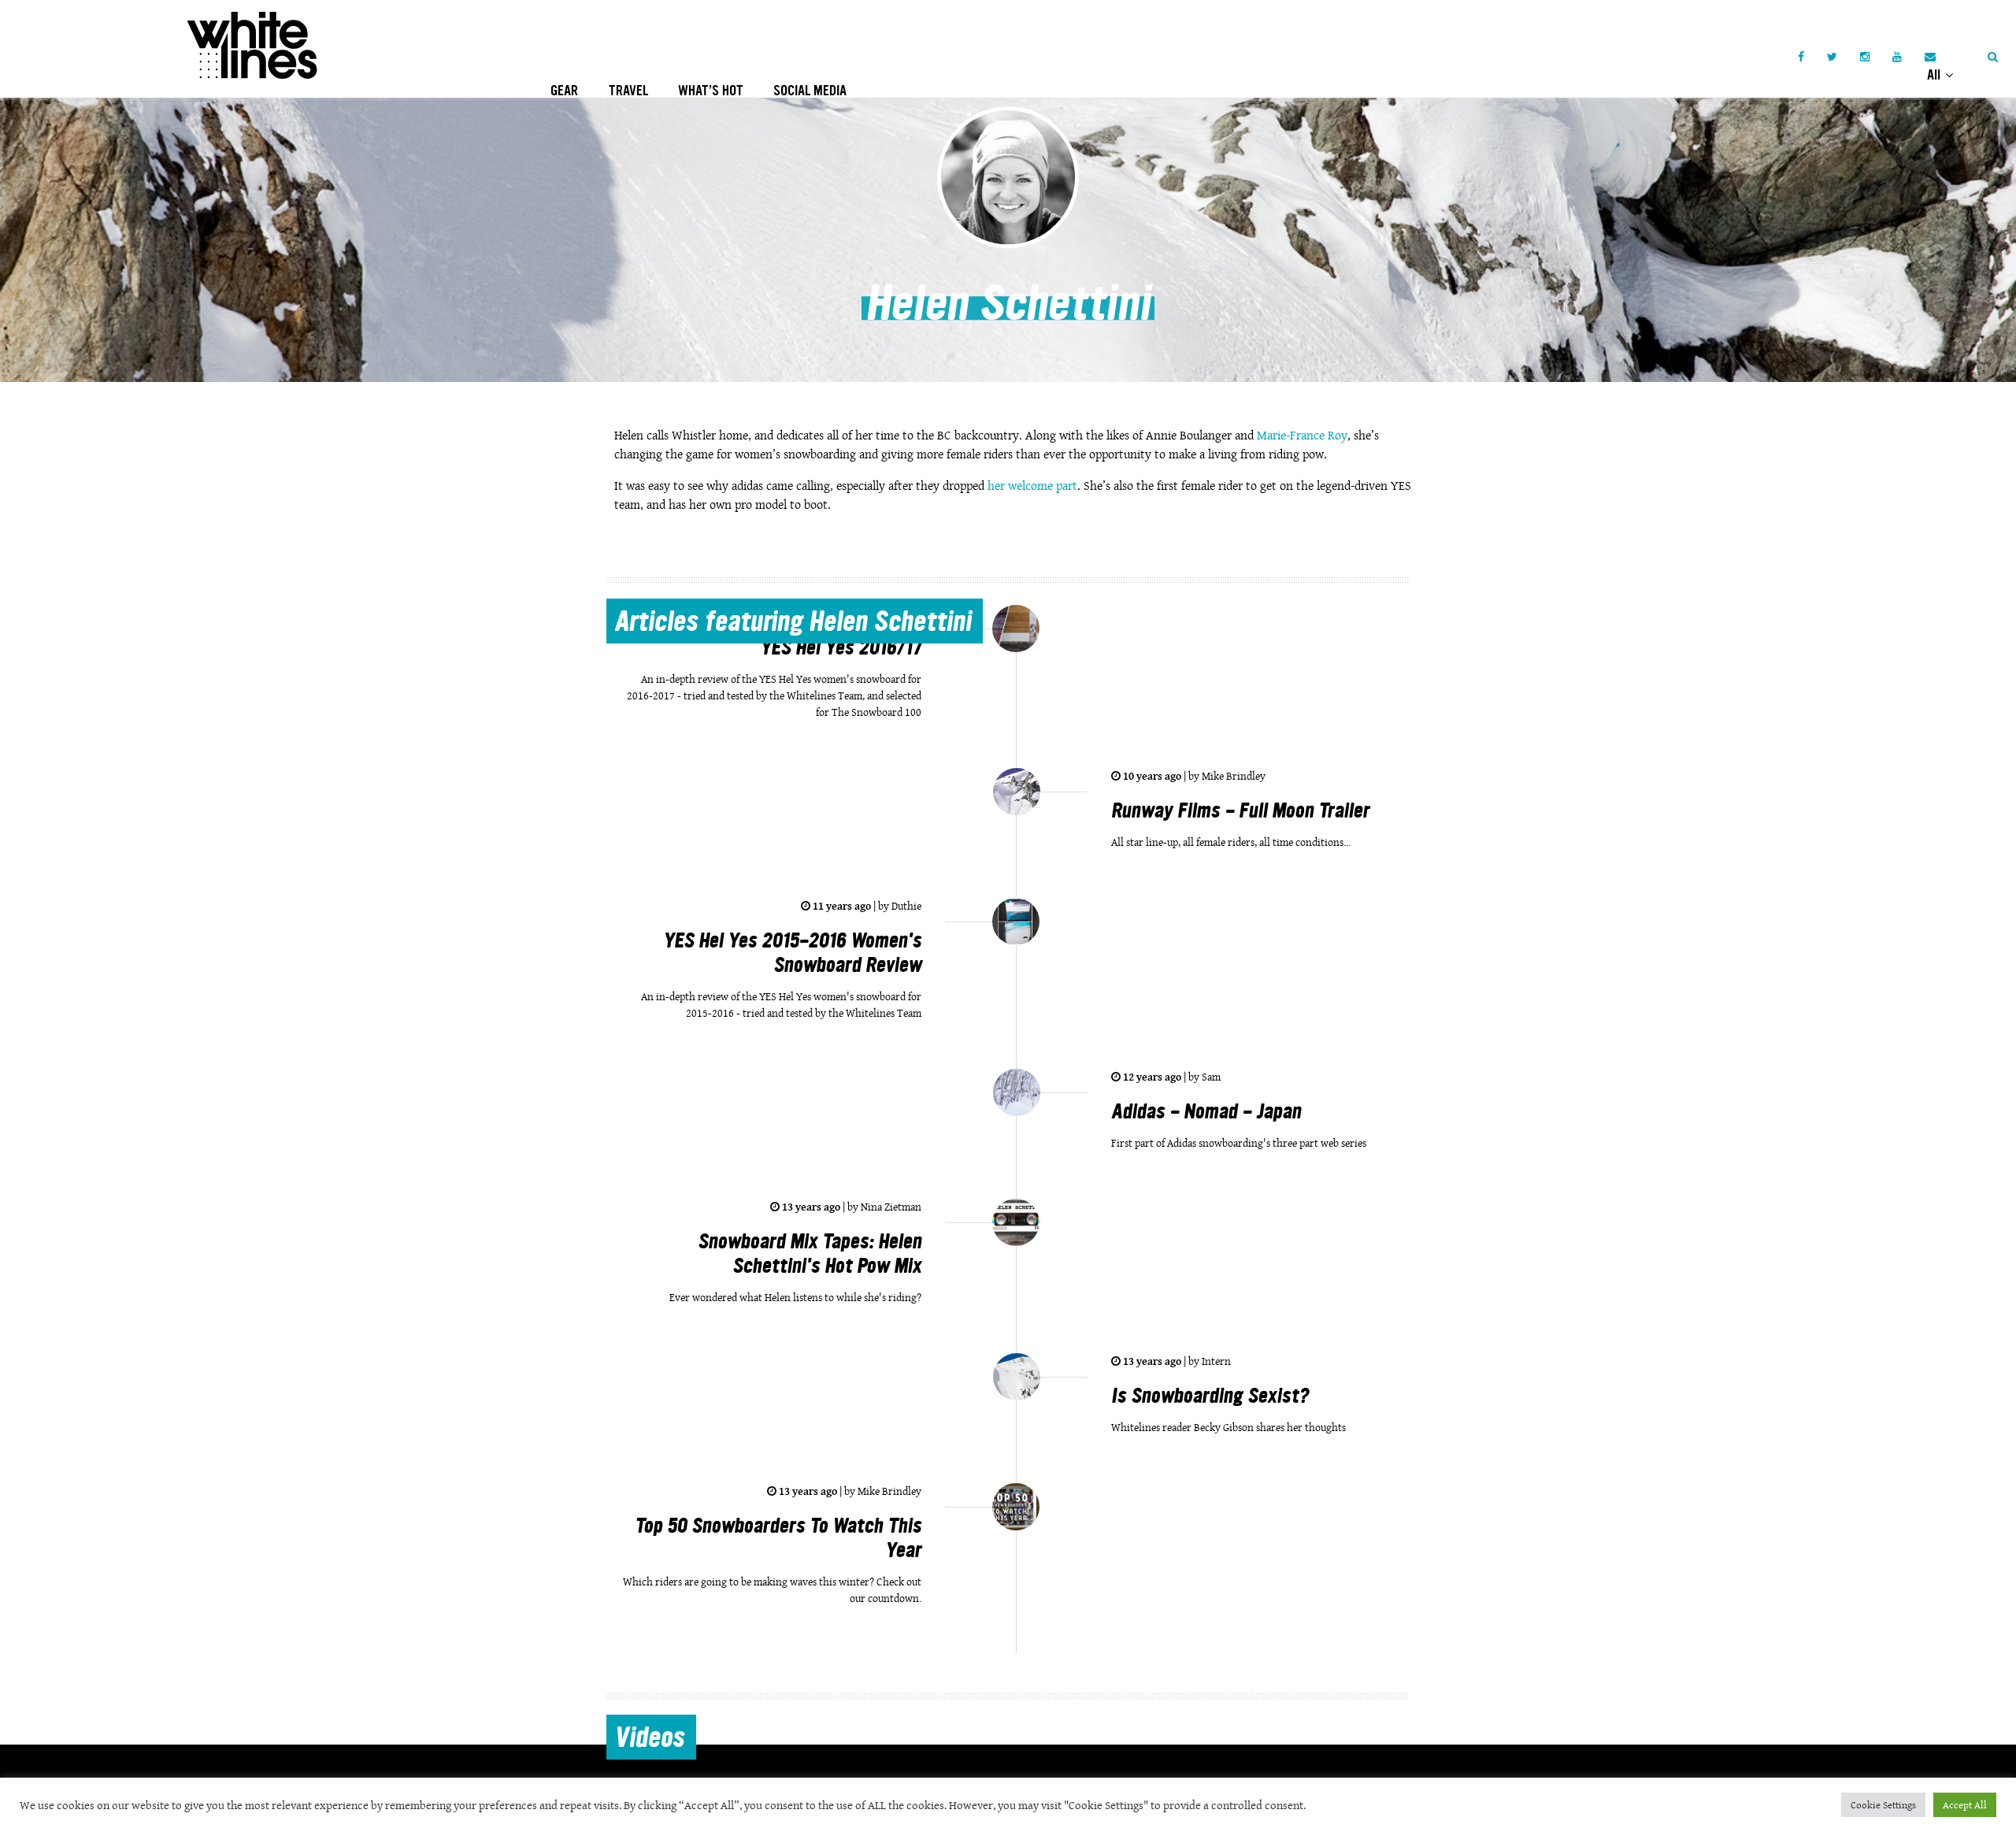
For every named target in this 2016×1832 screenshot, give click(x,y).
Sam (1210, 1077)
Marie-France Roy (1302, 435)
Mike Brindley (1232, 776)
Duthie (905, 906)
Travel (628, 91)
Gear (564, 91)
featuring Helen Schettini (793, 624)
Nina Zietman (890, 1207)
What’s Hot (711, 91)
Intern (1215, 1361)
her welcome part (1032, 486)
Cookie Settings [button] (1883, 1805)
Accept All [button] (1965, 1805)
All (1935, 75)
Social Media (810, 91)
